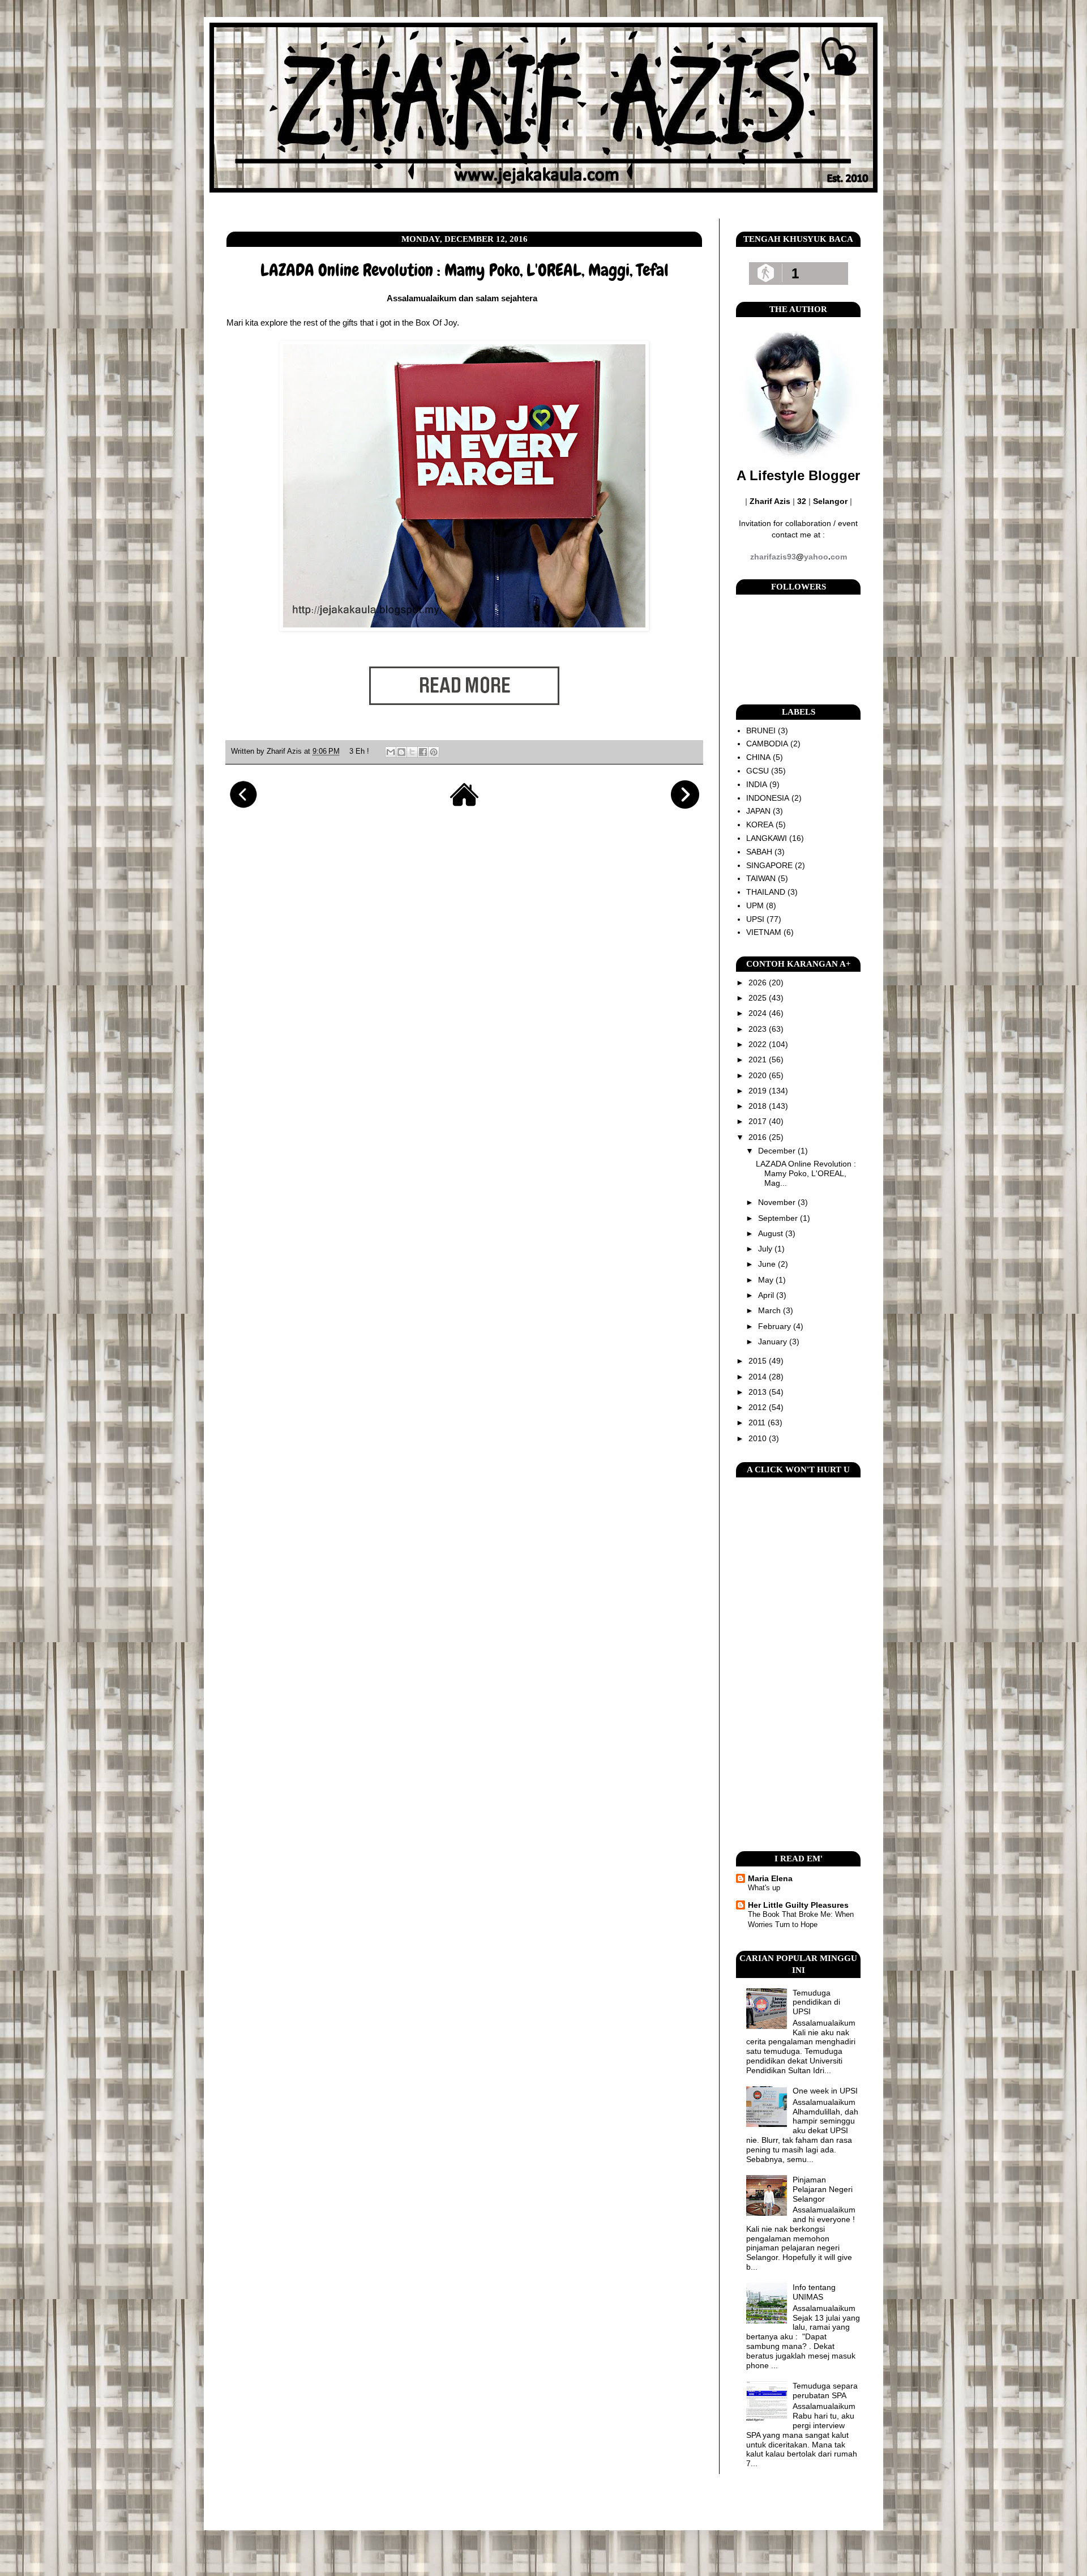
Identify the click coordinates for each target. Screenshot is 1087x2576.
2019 (759, 1091)
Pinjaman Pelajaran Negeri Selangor (823, 2189)
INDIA (757, 784)
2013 (759, 1392)
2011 (758, 1422)
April (767, 1295)
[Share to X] (412, 752)
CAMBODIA (767, 744)
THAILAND (766, 892)
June (768, 1264)
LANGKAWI (767, 838)
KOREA (760, 825)
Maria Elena (770, 1878)
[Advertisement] (798, 1664)
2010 (759, 1438)
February (776, 1326)
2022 (759, 1044)
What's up (764, 1888)
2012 (759, 1407)
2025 (759, 998)
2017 (759, 1121)
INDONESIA (768, 798)
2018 (759, 1106)
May (767, 1280)
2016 (759, 1137)
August (772, 1233)
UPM (755, 905)
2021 (759, 1060)
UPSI (755, 919)
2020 (759, 1075)
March (771, 1310)
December (778, 1151)
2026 (759, 982)
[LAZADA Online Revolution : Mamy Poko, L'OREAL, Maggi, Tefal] (464, 723)
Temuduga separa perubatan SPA (825, 2391)
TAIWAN (761, 878)
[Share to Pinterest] (434, 752)
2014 (759, 1377)
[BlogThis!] (401, 752)
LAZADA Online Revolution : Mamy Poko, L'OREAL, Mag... (806, 1173)
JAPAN (758, 811)
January (774, 1342)
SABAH (759, 852)
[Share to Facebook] (423, 752)
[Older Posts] (685, 806)
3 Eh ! (359, 751)
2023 (759, 1029)
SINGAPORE (769, 865)
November (778, 1202)
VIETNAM (764, 932)
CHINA (758, 757)
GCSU (758, 771)
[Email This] (391, 752)
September (779, 1218)
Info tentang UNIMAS (814, 2292)
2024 (759, 1013)
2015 (759, 1361)
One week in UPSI (825, 2091)
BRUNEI (761, 730)
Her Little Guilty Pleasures (798, 1905)
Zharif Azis (285, 751)
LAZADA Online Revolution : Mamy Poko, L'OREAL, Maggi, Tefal (465, 270)
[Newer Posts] (243, 806)
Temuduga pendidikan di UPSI (816, 2002)
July (766, 1249)
